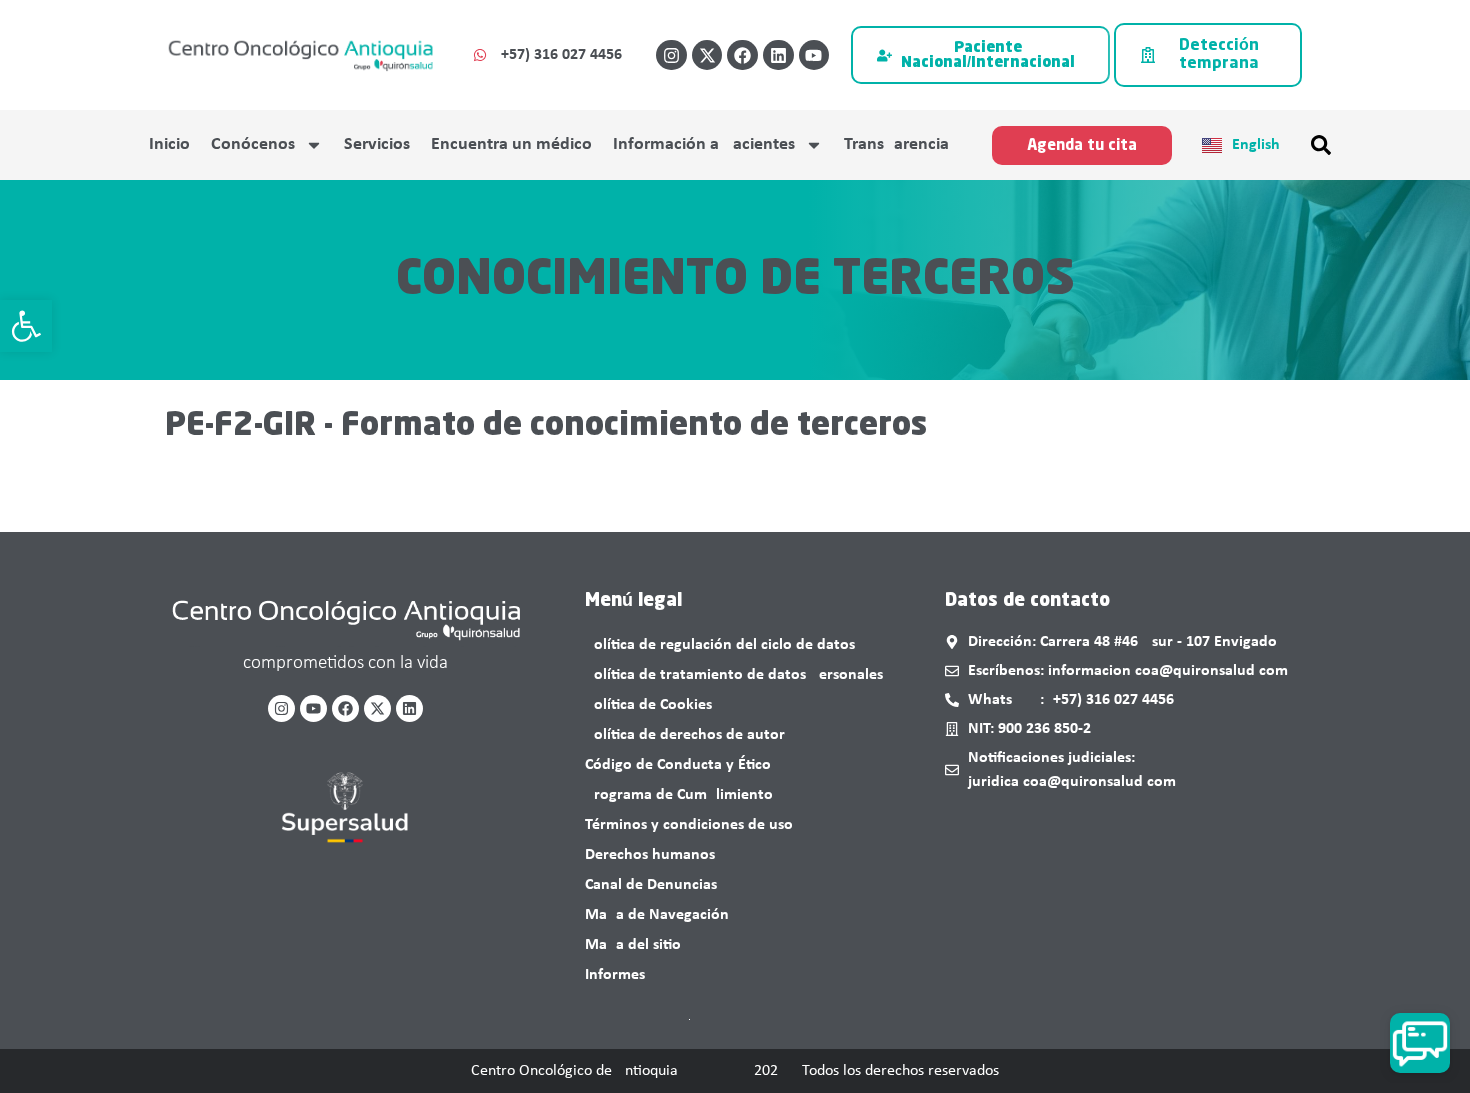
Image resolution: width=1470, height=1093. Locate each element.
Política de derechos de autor (685, 735)
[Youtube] (814, 55)
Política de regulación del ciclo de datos (720, 645)
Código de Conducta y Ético (678, 765)
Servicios (377, 144)
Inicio (169, 144)
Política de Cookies (648, 705)
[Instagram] (671, 55)
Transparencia (896, 144)
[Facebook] (742, 55)
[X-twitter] (707, 55)
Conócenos (253, 144)
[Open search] (1321, 145)
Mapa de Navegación (657, 915)
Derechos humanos (650, 855)
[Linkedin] (778, 55)
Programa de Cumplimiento (679, 795)
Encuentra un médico (511, 144)
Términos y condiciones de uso (689, 825)
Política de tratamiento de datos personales (734, 675)
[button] (26, 326)
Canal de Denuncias (651, 885)
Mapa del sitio (633, 945)
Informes (615, 975)
